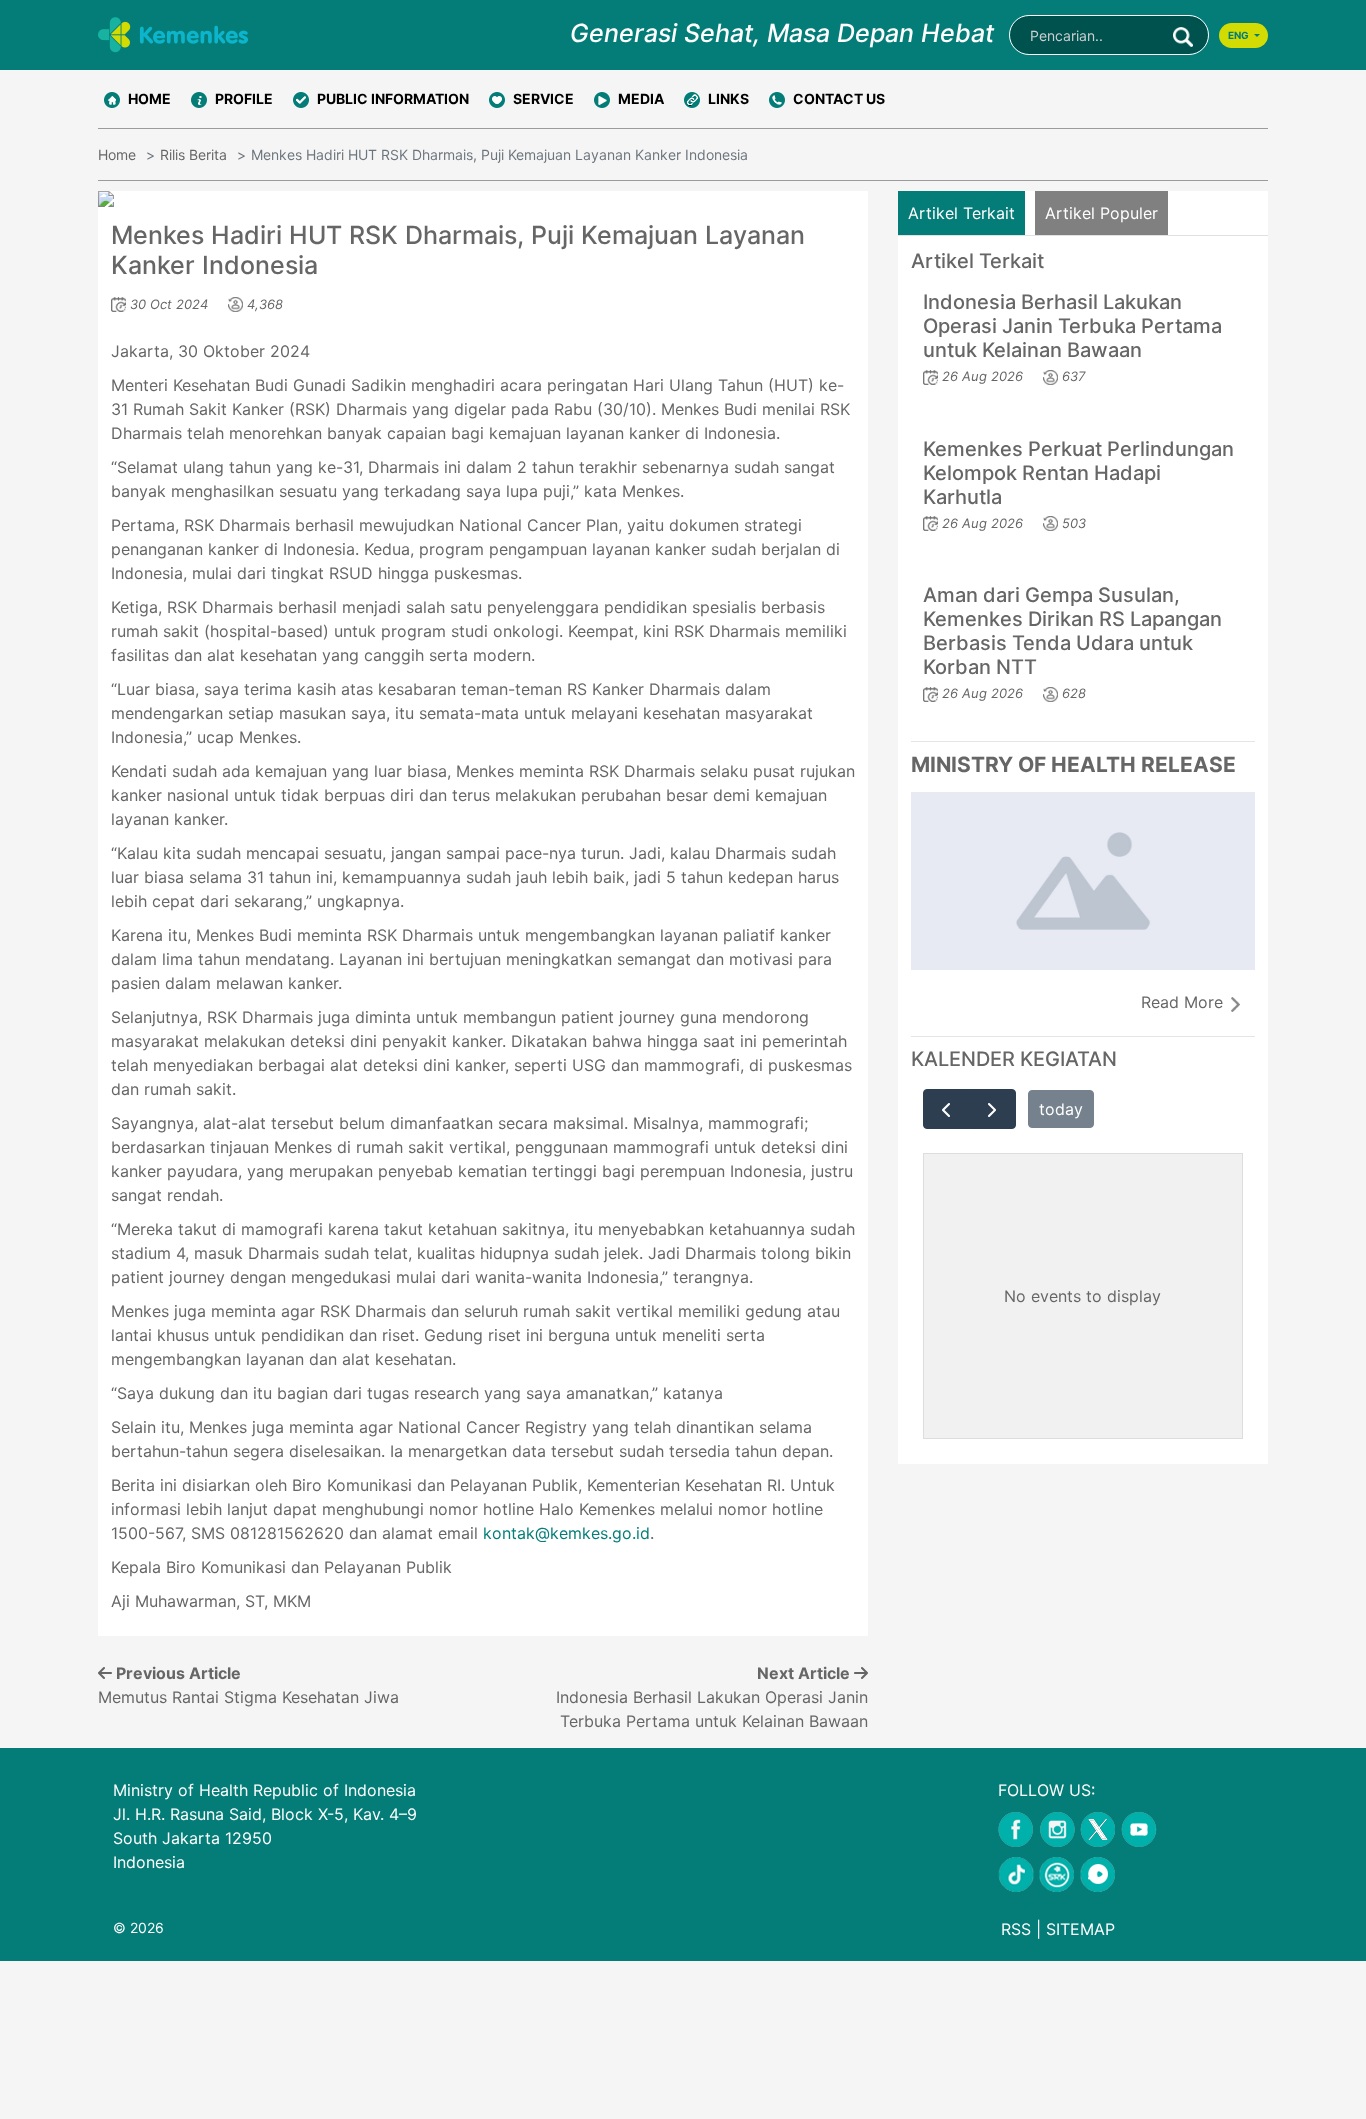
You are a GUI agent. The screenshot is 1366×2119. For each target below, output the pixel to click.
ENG (1239, 35)
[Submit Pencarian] (1183, 35)
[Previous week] (946, 1109)
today (1061, 1109)
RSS (1016, 1929)
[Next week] (992, 1109)
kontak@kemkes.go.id (566, 1533)
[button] (232, 99)
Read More (1184, 1002)
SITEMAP (1080, 1929)
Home (117, 154)
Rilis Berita (193, 154)
